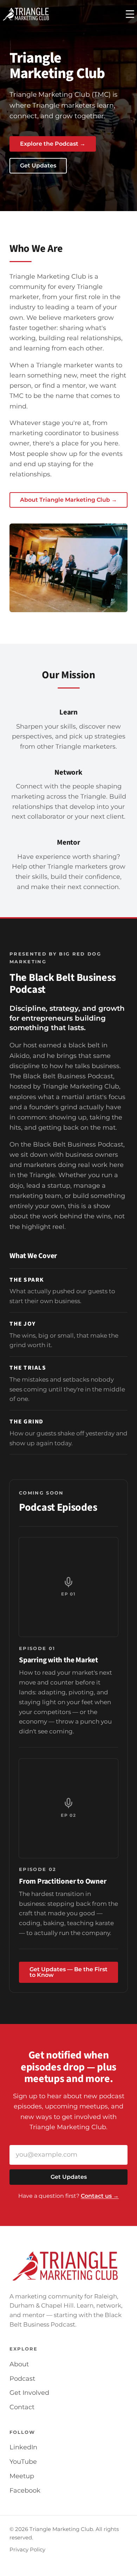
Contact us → (100, 2196)
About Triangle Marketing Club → (68, 500)
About (19, 2364)
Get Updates (38, 166)
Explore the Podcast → (53, 144)
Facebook (25, 2491)
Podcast (22, 2379)
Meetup (22, 2476)
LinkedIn (23, 2447)
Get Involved (29, 2393)
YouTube (23, 2462)
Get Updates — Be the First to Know (68, 1972)
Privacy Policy (27, 2550)
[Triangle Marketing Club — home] (26, 14)
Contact (22, 2407)
